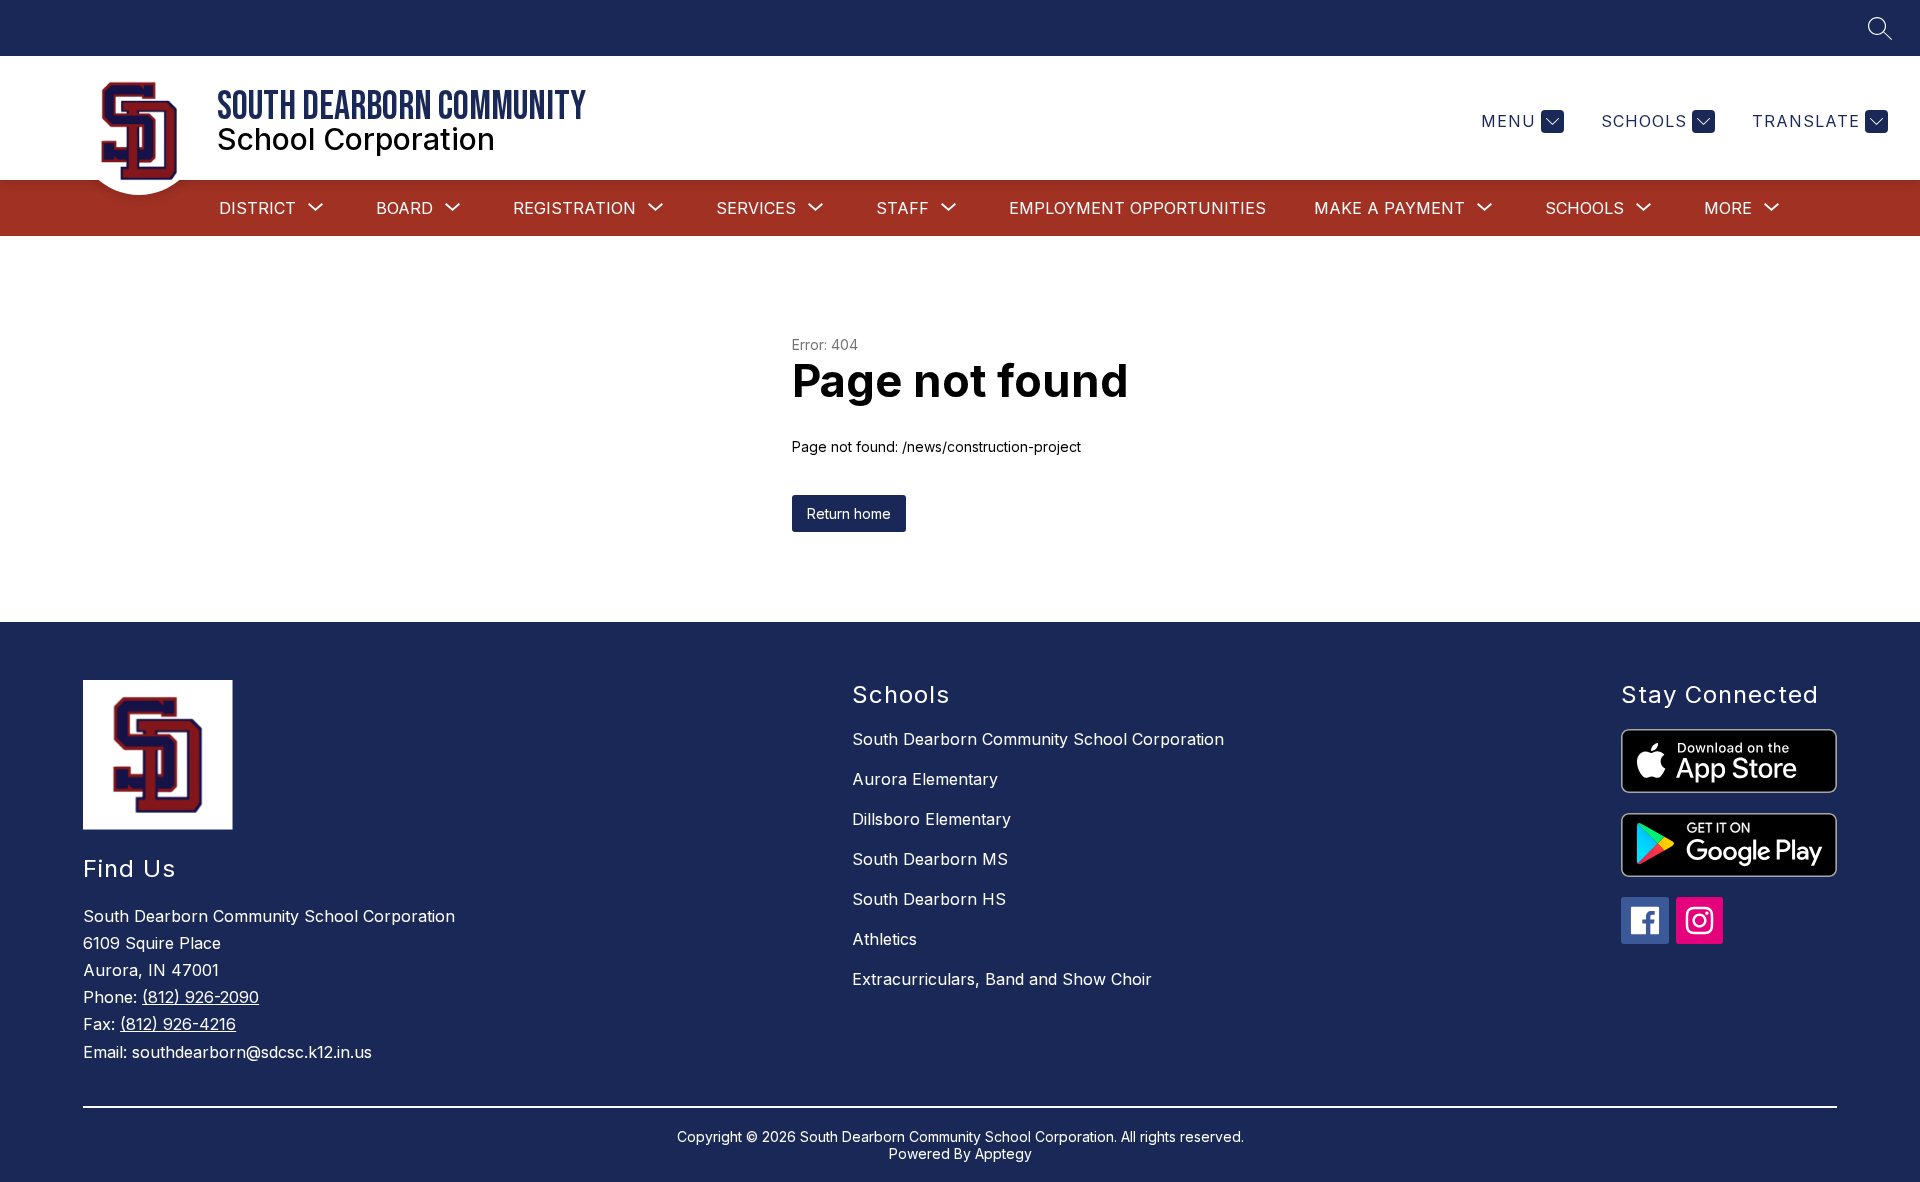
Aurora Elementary (925, 779)
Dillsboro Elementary (931, 819)
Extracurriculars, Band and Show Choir (1002, 979)
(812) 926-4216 (178, 1024)
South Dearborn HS (929, 899)
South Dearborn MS (930, 859)
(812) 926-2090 (200, 997)
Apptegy (1003, 1153)
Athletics (884, 939)
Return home (849, 513)
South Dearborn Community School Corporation (1038, 739)
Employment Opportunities (1137, 208)
